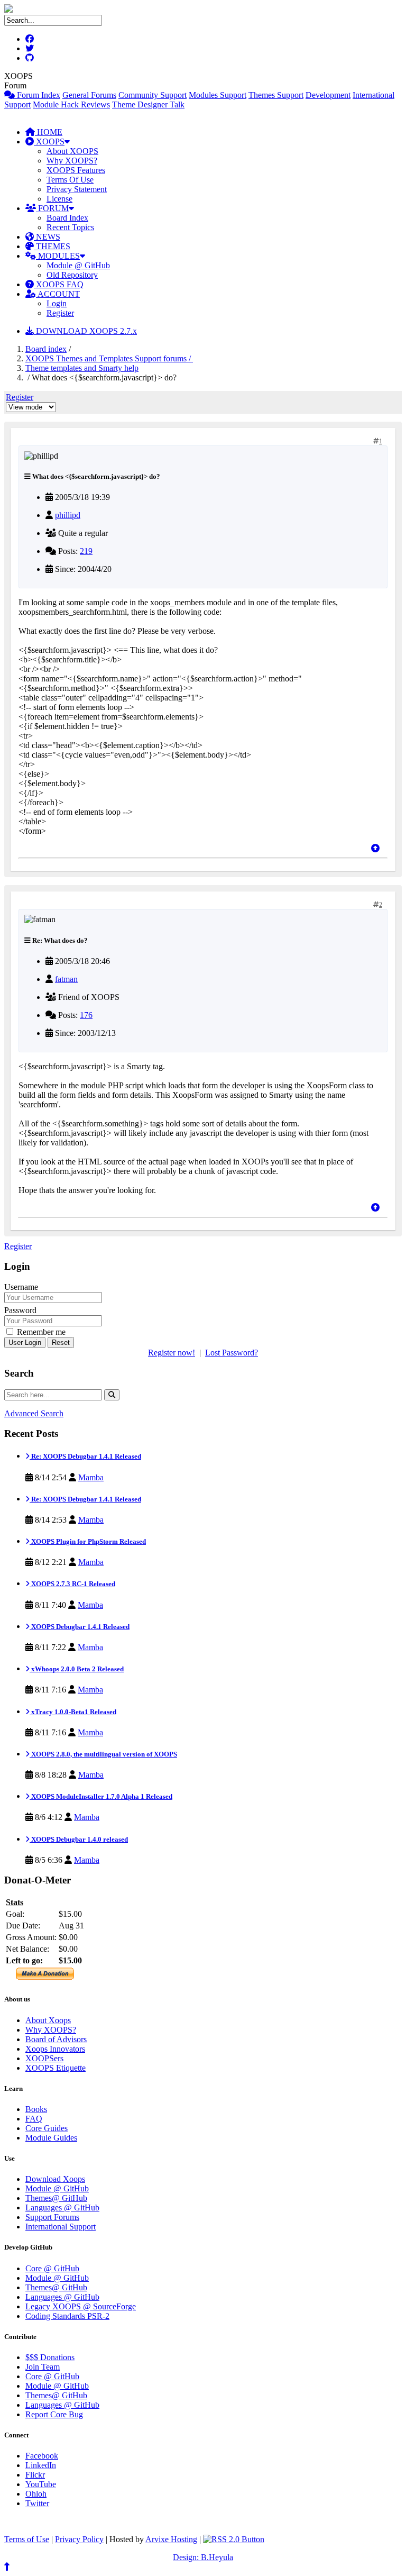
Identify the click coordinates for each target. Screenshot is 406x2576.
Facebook (42, 2456)
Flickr (35, 2475)
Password (20, 1310)
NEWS (47, 237)
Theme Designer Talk (148, 104)
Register (60, 313)
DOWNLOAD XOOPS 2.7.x (85, 331)
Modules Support (218, 95)
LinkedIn (41, 2465)
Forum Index (38, 95)
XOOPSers (44, 2058)
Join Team (43, 2367)
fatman (66, 979)
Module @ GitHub (78, 265)
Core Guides (47, 2128)
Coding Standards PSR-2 (67, 2316)
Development (328, 95)
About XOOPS (72, 151)
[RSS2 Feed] (234, 2539)
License (59, 199)
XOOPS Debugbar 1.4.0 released (79, 1839)
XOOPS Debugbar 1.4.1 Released (80, 1627)
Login (57, 303)
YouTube (41, 2484)
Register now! (172, 1353)
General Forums (89, 95)
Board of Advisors (56, 2039)
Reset (61, 1342)
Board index (46, 349)
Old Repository (72, 275)
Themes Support (276, 95)
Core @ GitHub (52, 2268)
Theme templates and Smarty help (82, 368)
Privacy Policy (79, 2539)
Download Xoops (55, 2179)
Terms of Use (27, 2539)
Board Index (67, 218)
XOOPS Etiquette (56, 2068)
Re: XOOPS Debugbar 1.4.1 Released (85, 1456)
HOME (49, 132)
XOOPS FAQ (59, 284)
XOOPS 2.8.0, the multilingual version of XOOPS (103, 1754)
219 (86, 551)
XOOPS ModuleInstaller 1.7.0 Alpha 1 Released (101, 1796)
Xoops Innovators (55, 2049)
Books (36, 2109)
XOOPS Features (76, 170)
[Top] (375, 848)
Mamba (91, 1477)
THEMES (52, 246)
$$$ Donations (50, 2357)
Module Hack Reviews (71, 104)
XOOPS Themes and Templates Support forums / (109, 358)
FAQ (34, 2119)
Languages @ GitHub (62, 2208)
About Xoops (48, 2020)
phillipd (68, 515)
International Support (61, 2227)
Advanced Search (34, 1413)
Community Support (153, 95)
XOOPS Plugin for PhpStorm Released (88, 1541)
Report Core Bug (54, 2414)
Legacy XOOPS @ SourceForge (81, 2306)
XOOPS (49, 142)
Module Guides (51, 2138)
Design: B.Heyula (203, 2557)
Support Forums (52, 2217)
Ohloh (36, 2494)
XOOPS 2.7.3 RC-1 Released (72, 1584)
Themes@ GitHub (56, 2198)
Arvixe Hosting (171, 2539)
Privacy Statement (77, 189)
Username (21, 1287)
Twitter (37, 2503)
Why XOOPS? (72, 161)
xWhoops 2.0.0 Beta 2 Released (77, 1669)
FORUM (52, 208)
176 (86, 1015)
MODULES (58, 256)
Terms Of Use (70, 180)
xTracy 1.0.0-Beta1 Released (73, 1712)
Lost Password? (232, 1353)
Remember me (40, 1332)
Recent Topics (70, 227)
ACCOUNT (58, 294)
